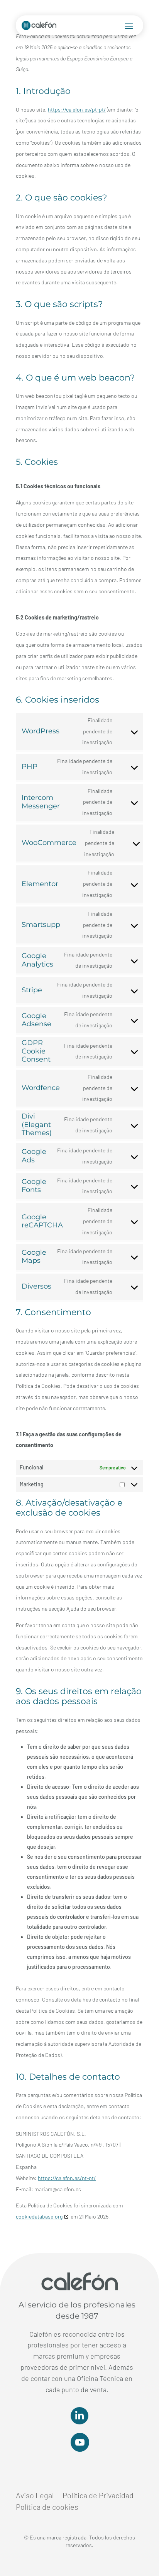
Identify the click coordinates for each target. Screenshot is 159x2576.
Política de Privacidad (98, 2496)
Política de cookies (47, 2508)
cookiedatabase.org (39, 2216)
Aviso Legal (35, 2496)
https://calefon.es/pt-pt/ (77, 109)
